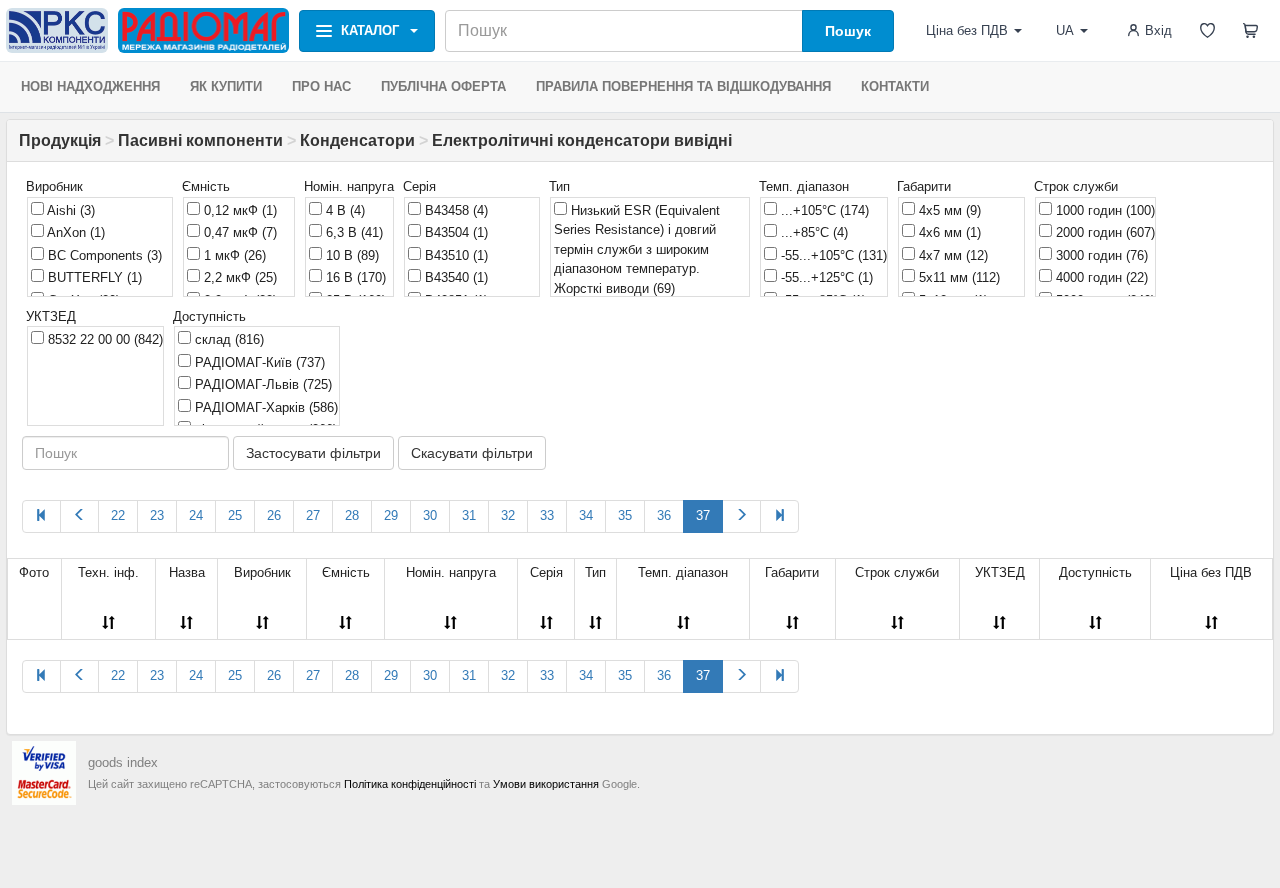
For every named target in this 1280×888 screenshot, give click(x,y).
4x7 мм (951, 255)
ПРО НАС (321, 86)
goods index (123, 762)
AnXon (74, 232)
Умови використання (546, 784)
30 (430, 515)
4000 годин (1100, 277)
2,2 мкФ (238, 277)
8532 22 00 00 (103, 339)
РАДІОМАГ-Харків (264, 407)
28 (352, 515)
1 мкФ (233, 255)
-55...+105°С (832, 255)
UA (1065, 30)
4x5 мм (948, 210)
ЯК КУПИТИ (226, 86)
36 (664, 515)
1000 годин (1103, 210)
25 (235, 515)
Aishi (69, 210)
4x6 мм (948, 232)
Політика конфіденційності (410, 784)
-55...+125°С (825, 277)
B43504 (454, 232)
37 (703, 515)
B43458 (454, 210)
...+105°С (823, 210)
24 (196, 515)
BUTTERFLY (93, 277)
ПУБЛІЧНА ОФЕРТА (443, 86)
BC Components (103, 255)
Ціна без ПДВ (967, 30)
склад (227, 339)
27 (313, 515)
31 (469, 515)
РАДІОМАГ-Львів (261, 384)
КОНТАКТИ (895, 86)
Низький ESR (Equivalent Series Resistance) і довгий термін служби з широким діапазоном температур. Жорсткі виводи (637, 249)
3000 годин (1100, 255)
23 (157, 515)
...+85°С (812, 232)
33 (547, 515)
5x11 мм (957, 277)
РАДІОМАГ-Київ (258, 362)
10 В (350, 255)
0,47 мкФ (238, 232)
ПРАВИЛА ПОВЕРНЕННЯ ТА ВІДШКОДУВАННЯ (683, 86)
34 (586, 515)
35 (625, 515)
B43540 (454, 277)
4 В (343, 210)
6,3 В (352, 232)
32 (508, 515)
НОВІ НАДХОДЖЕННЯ (90, 86)
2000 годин (1103, 232)
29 (391, 515)
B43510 (454, 255)
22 (118, 515)
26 (274, 515)
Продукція (60, 140)
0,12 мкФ (238, 210)
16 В (354, 277)
